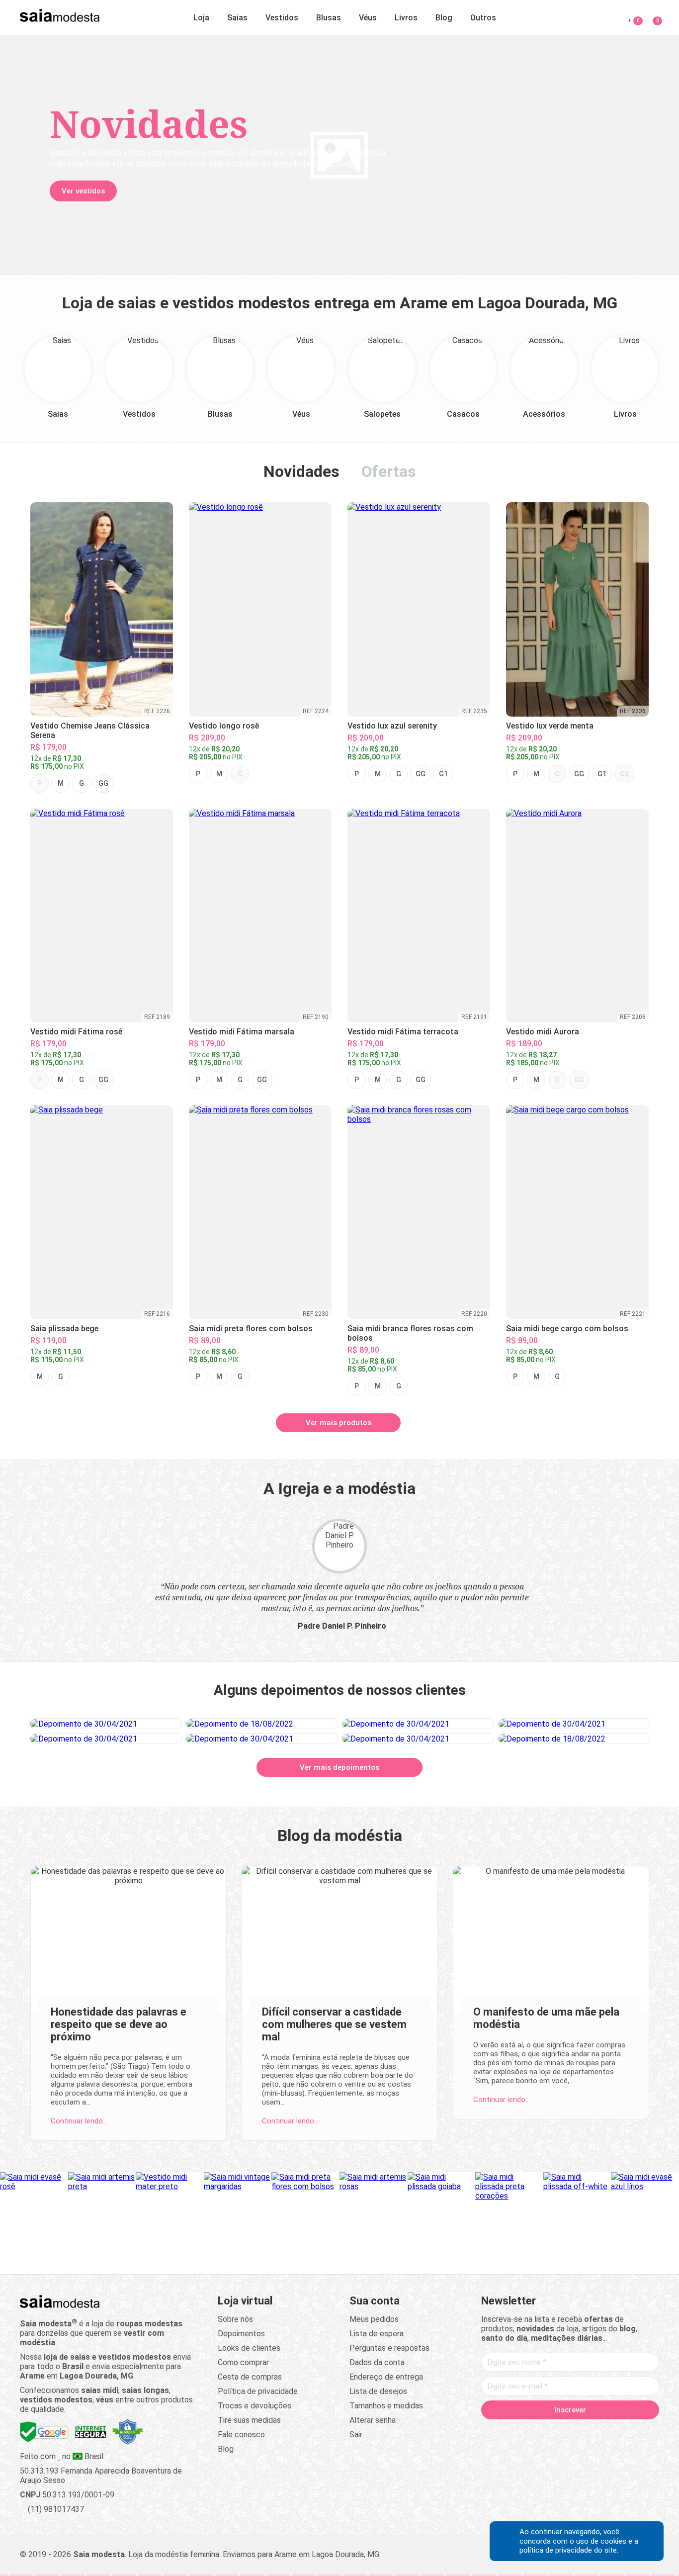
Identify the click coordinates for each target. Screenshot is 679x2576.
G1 (443, 774)
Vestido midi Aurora (543, 1032)
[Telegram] (627, 2431)
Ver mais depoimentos (339, 1767)
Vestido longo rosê (224, 726)
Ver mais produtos (339, 1423)
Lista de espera (377, 2334)
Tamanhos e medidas (386, 2406)
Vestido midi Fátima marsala (242, 1032)
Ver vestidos (83, 191)
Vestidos (282, 18)
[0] (651, 16)
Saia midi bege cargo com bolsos (567, 1329)
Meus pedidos (374, 2319)
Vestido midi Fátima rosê (76, 1032)
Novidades (301, 471)
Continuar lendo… (79, 2121)
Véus (368, 18)
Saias (237, 18)
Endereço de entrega (386, 2377)
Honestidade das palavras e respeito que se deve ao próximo (119, 2024)
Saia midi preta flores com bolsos (251, 1329)
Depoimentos (241, 2334)
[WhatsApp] (608, 2431)
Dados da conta (377, 2362)
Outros (483, 18)
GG (103, 783)
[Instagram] (551, 2431)
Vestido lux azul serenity (392, 726)
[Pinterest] (570, 2431)
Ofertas (389, 471)
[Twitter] (532, 2431)
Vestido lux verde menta (550, 726)
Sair (356, 2435)
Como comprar (243, 2362)
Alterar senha (373, 2420)
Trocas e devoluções (255, 2406)
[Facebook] (513, 2431)
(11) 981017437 (55, 2509)
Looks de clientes (249, 2348)
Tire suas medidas (249, 2420)
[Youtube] (589, 2431)
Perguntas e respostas (389, 2348)
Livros (406, 18)
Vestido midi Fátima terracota (403, 1032)
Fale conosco (241, 2435)
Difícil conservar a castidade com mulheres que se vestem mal (334, 2024)
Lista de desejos (378, 2391)
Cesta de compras (250, 2377)
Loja (201, 18)
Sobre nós (235, 2319)
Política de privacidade (258, 2391)
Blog (444, 18)
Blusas (329, 18)
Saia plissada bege (64, 1329)
